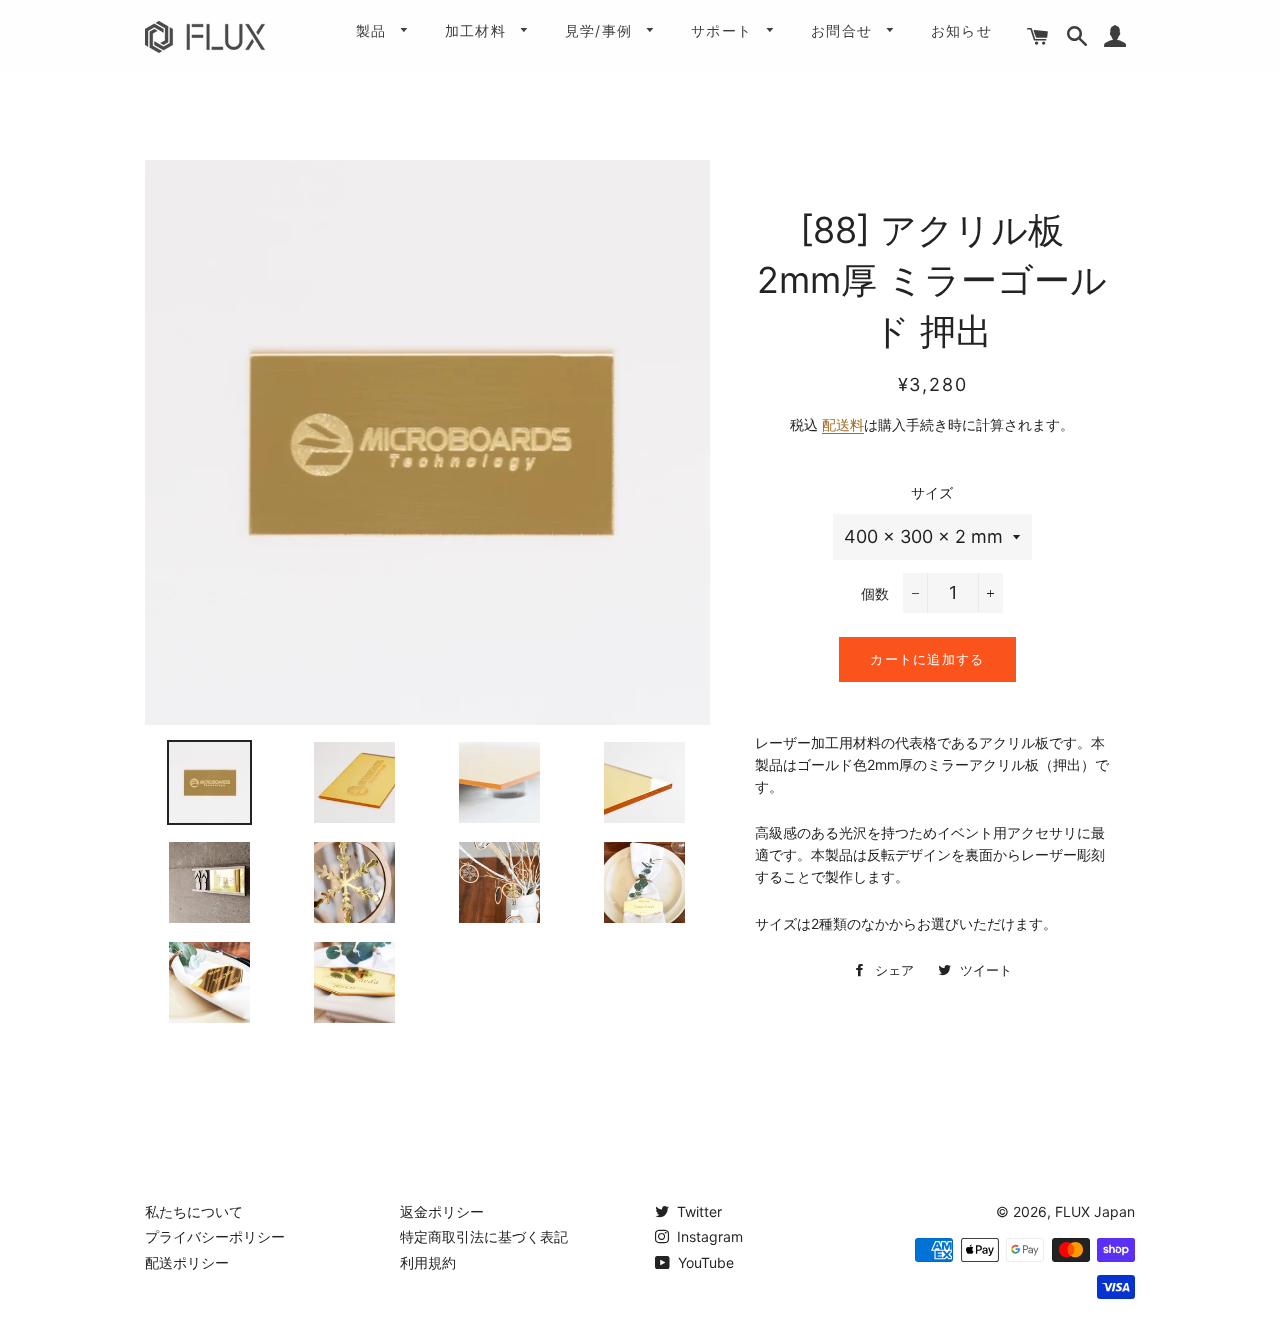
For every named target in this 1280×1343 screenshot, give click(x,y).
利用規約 (428, 1262)
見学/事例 (601, 30)
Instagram (708, 1236)
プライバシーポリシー (215, 1236)
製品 (374, 30)
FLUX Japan (1095, 1211)
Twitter (697, 1211)
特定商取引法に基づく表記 (484, 1236)
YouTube (704, 1262)
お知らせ (962, 30)
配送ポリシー (187, 1262)
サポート (724, 30)
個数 (875, 593)
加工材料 (478, 30)
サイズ (932, 492)
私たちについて (194, 1211)
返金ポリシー (442, 1211)
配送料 (843, 424)
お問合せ (844, 30)
